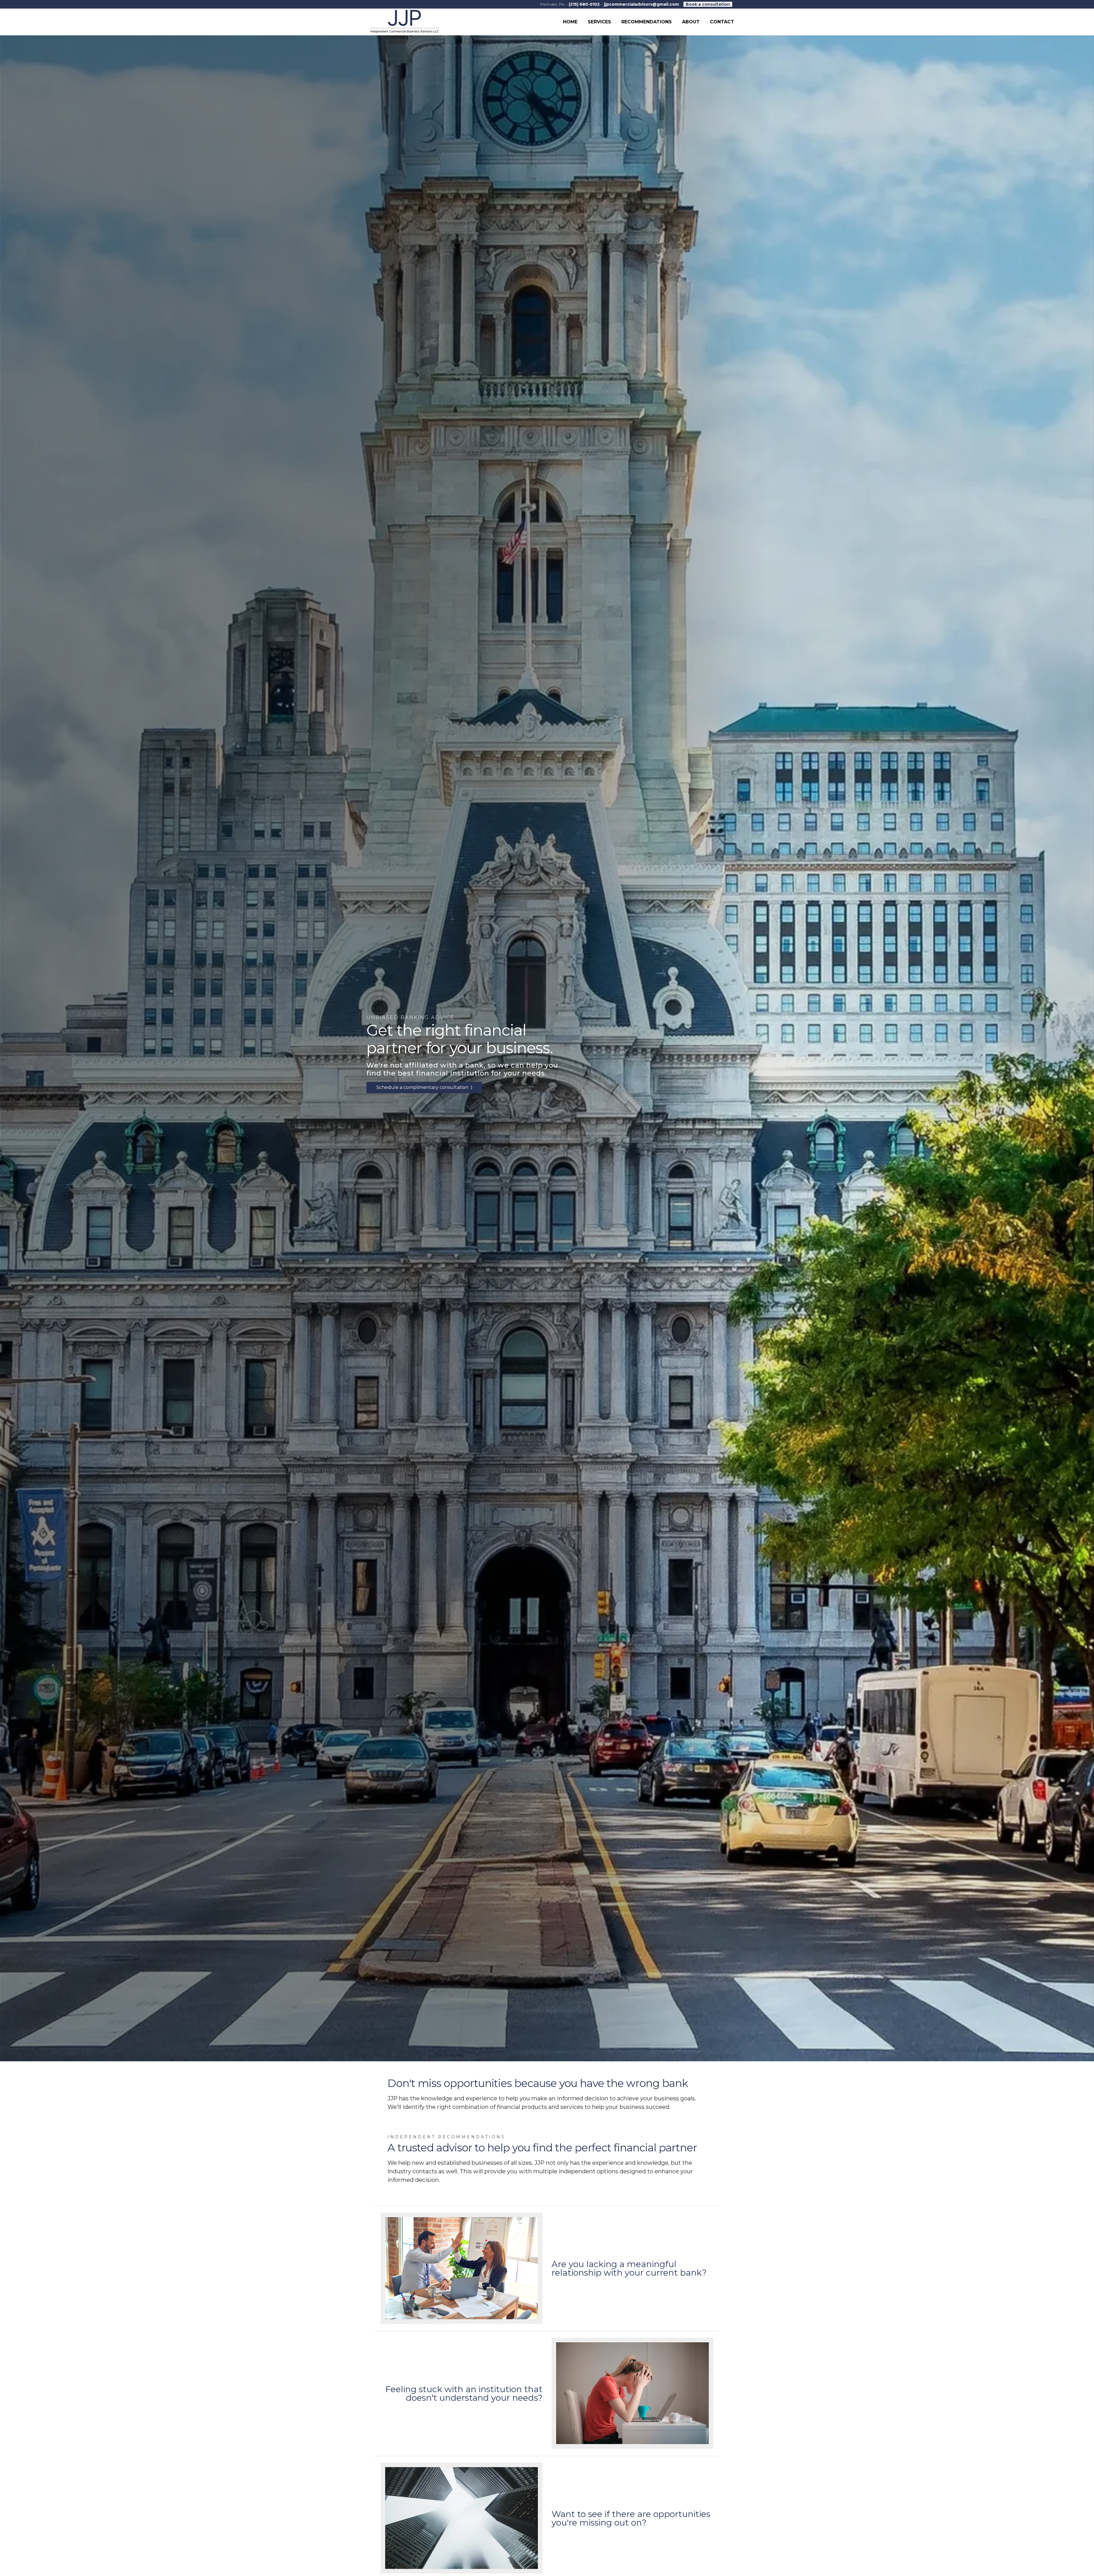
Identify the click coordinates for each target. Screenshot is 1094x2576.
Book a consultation (708, 4)
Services (599, 22)
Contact (722, 22)
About (691, 22)
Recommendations (647, 22)
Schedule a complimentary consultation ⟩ (424, 1087)
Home (570, 22)
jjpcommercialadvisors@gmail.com (641, 4)
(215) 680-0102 (584, 4)
